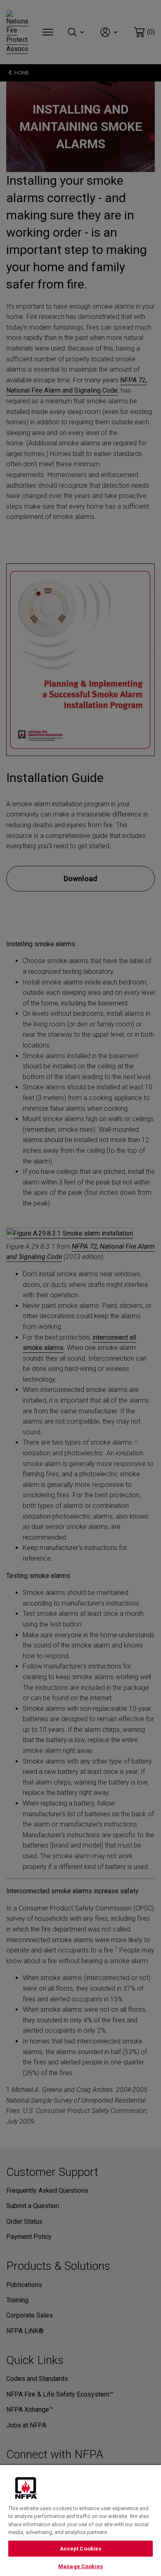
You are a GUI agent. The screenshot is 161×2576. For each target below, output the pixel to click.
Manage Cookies (80, 2566)
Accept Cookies (81, 2549)
